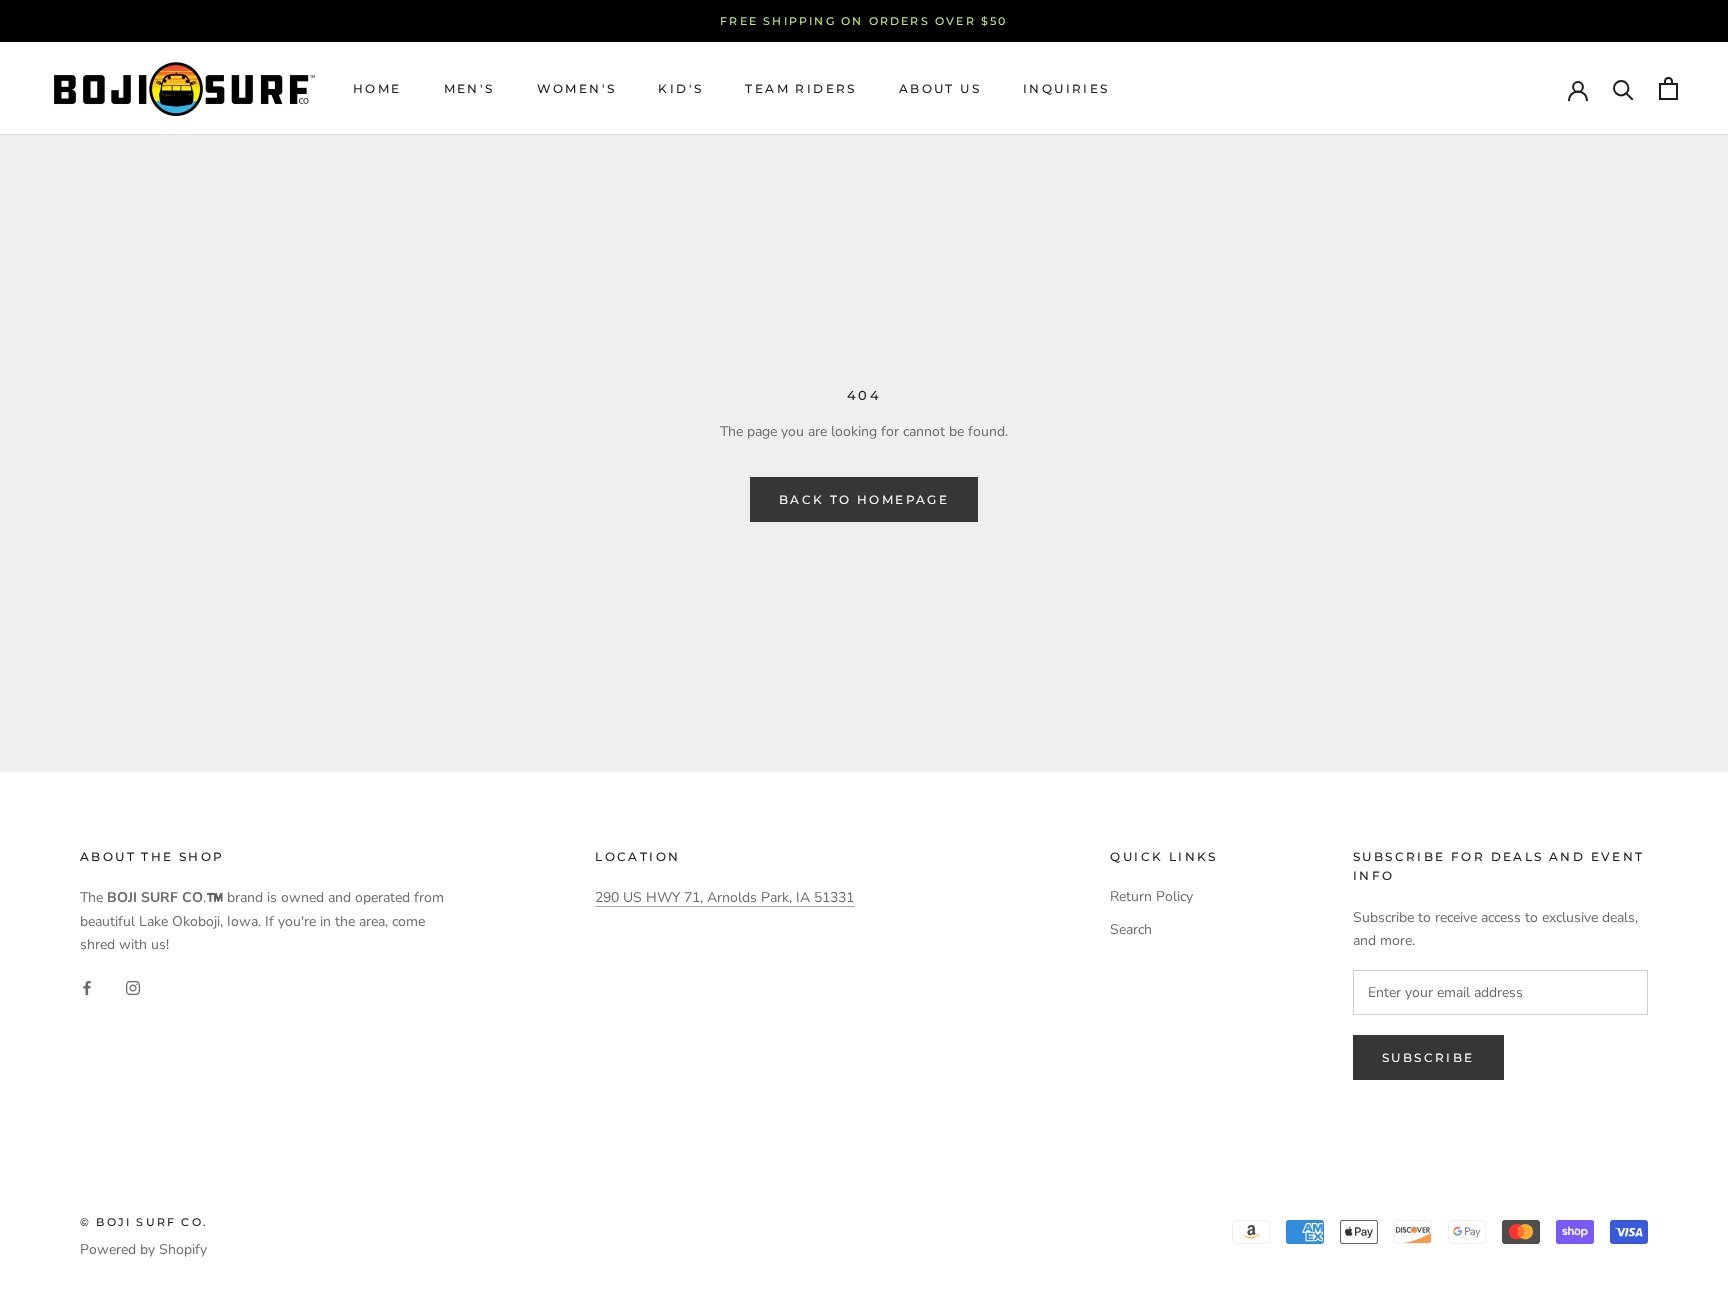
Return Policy (1151, 896)
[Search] (1623, 88)
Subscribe (1428, 1057)
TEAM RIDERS (800, 88)
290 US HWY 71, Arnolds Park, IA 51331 (724, 897)
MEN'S (469, 88)
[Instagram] (133, 987)
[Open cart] (1668, 88)
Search (1131, 929)
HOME (377, 88)
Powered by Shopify (143, 1249)
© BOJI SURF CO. (144, 1222)
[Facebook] (87, 987)
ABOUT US (940, 88)
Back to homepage (864, 499)
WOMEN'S (577, 88)
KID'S (680, 88)
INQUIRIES (1066, 88)
